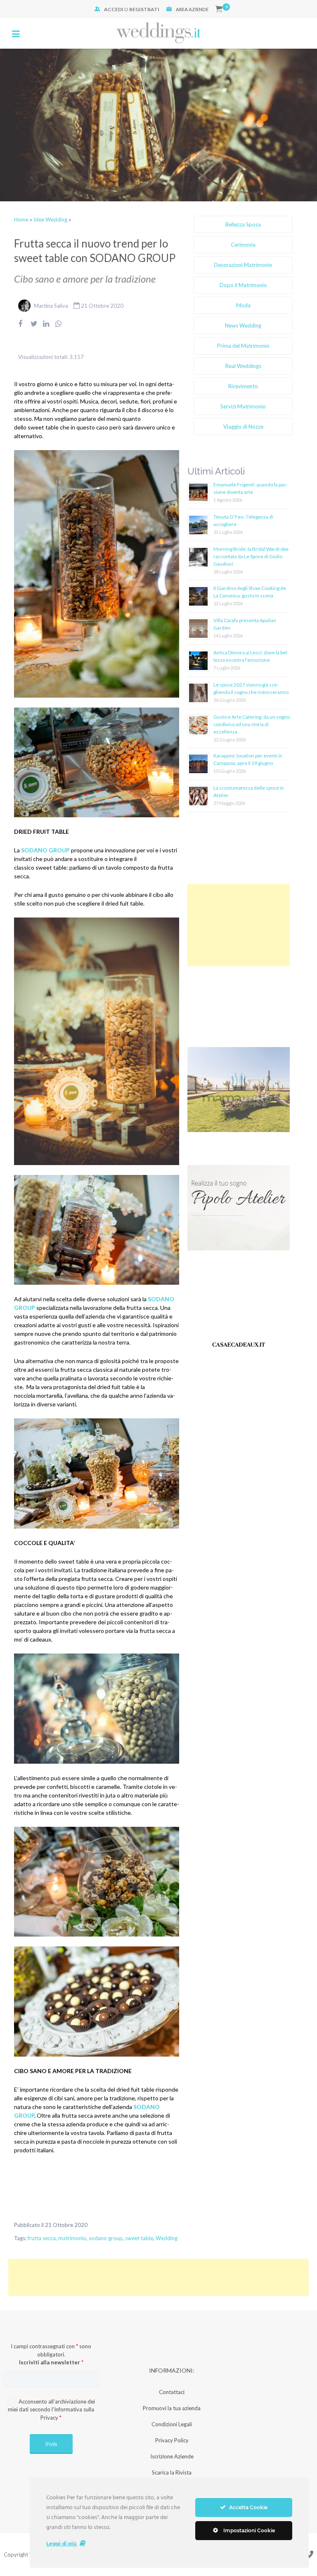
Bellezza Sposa (243, 224)
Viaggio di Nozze (243, 427)
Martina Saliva (51, 306)
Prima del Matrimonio (243, 346)
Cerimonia (243, 245)
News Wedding (243, 326)
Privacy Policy (172, 2440)
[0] (219, 9)
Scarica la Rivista (172, 2472)
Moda (243, 305)
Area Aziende (192, 9)
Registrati (144, 9)
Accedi (114, 9)
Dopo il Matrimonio (243, 285)
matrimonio (72, 2238)
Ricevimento (243, 386)
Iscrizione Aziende (172, 2456)
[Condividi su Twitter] (34, 329)
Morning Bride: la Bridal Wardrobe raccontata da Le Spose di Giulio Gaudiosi (251, 556)
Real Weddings (243, 366)
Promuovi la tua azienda (172, 2408)
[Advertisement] (239, 925)
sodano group (106, 2238)
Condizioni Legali (172, 2424)
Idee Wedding (50, 219)
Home (21, 219)
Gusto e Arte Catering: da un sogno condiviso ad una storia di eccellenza (252, 724)
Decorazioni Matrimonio (243, 265)
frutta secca (42, 2238)
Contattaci (172, 2392)
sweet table (139, 2238)
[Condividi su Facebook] (20, 329)
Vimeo (309, 2554)
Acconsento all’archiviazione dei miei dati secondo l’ (51, 2410)
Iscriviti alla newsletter (51, 2362)
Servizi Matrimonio (243, 406)
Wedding (167, 2238)
